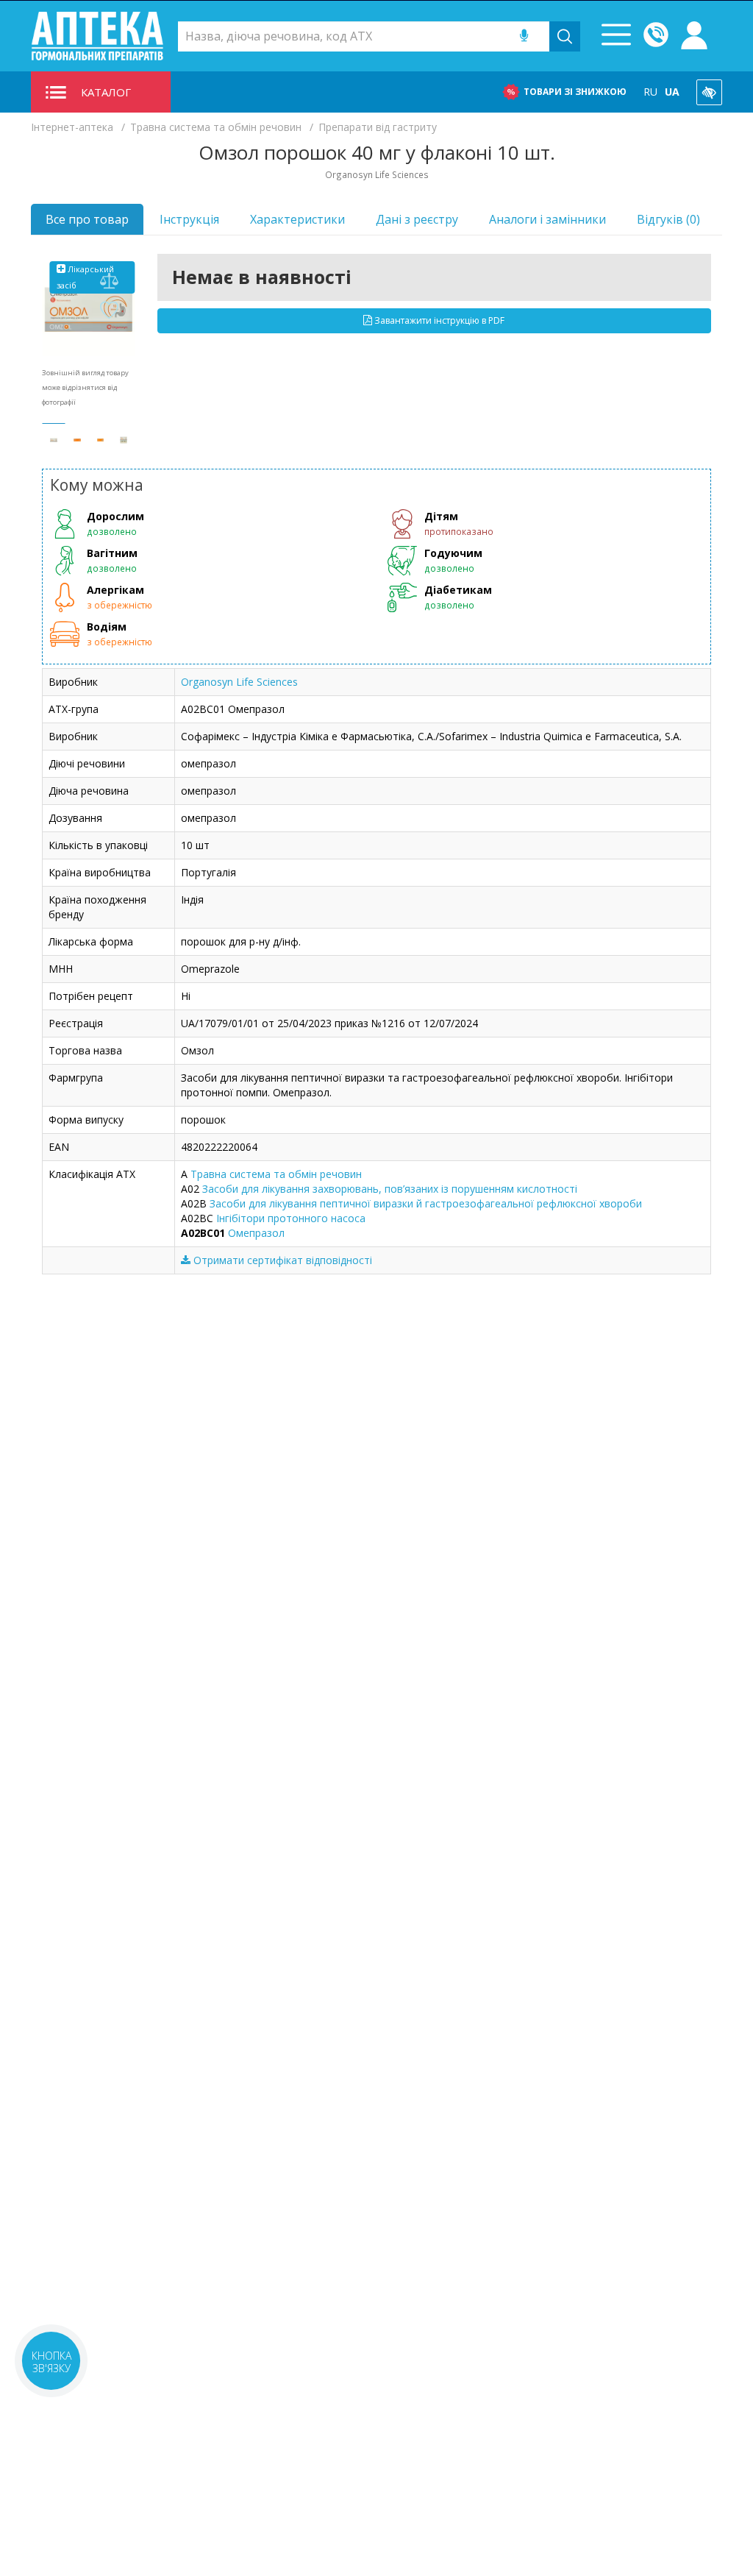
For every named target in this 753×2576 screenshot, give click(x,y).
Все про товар (87, 219)
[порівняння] (110, 281)
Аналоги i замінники (547, 219)
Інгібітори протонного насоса (291, 1218)
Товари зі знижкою (575, 92)
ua (672, 92)
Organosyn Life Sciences (239, 682)
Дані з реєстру (417, 219)
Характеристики (297, 219)
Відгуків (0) (668, 219)
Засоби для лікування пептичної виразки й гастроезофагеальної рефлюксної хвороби (426, 1203)
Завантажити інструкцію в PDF (438, 320)
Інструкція (189, 219)
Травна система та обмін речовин (276, 1174)
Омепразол (256, 1233)
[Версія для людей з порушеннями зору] (709, 92)
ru (650, 92)
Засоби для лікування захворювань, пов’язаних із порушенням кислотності (390, 1189)
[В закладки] (110, 311)
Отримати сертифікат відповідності (281, 1260)
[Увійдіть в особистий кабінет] (694, 36)
